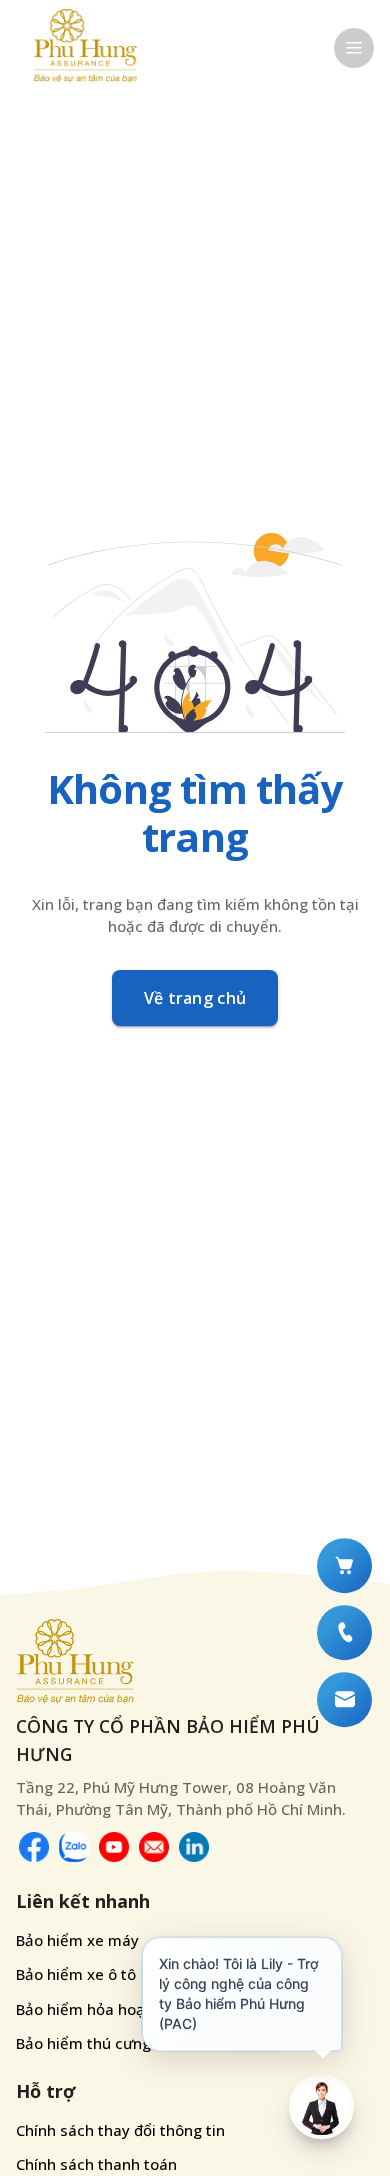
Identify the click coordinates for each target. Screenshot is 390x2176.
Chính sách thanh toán (96, 2164)
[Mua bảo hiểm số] (344, 1565)
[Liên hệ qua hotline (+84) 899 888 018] (344, 1632)
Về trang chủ (195, 998)
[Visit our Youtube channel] (114, 1847)
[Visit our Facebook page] (34, 1847)
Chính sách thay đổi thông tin (120, 2130)
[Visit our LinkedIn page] (194, 1847)
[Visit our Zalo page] (74, 1847)
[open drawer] (354, 48)
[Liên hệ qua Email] (344, 1699)
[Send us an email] (154, 1847)
